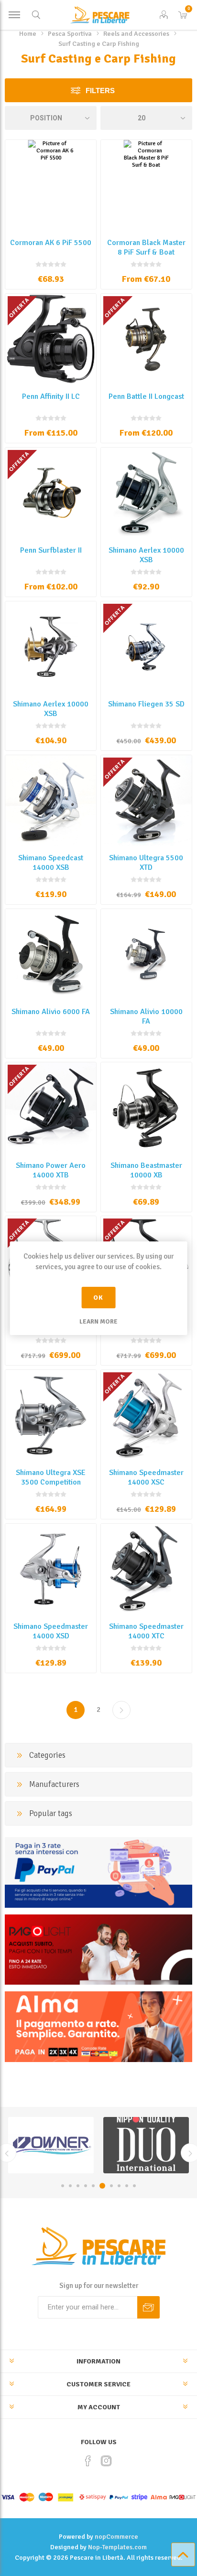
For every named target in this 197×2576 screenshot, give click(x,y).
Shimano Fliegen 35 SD (146, 704)
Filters (100, 91)
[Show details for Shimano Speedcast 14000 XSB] (51, 801)
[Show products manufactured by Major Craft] (146, 2145)
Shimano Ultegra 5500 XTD (146, 863)
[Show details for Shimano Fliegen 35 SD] (146, 647)
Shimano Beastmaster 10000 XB (146, 1170)
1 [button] (63, 2186)
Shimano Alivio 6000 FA (51, 1012)
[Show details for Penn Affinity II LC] (51, 339)
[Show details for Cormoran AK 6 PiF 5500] (51, 185)
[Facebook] (88, 2461)
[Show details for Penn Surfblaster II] (51, 493)
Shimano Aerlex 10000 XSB (146, 555)
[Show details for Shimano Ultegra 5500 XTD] (146, 801)
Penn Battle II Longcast (146, 396)
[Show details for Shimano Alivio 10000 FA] (146, 954)
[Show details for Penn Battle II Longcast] (146, 339)
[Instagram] (106, 2461)
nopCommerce (116, 2537)
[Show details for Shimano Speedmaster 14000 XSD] (51, 1569)
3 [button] (78, 2186)
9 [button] (127, 2186)
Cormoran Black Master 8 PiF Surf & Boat (146, 247)
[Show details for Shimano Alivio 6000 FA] (51, 954)
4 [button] (86, 2186)
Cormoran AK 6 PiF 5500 (51, 243)
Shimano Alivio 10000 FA (146, 1016)
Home (28, 34)
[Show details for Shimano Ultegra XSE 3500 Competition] (51, 1415)
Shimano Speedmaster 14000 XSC (146, 1477)
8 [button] (119, 2186)
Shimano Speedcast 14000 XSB (51, 863)
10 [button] (134, 2186)
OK (98, 1298)
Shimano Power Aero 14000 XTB (51, 1170)
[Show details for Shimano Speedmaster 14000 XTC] (146, 1569)
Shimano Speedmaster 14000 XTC (146, 1631)
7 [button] (111, 2186)
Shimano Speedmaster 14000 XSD (51, 1631)
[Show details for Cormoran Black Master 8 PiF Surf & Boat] (146, 185)
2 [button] (70, 2186)
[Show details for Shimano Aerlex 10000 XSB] (146, 493)
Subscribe (148, 2307)
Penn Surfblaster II (51, 550)
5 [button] (93, 2186)
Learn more (98, 1322)
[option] (51, 2145)
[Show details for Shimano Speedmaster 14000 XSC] (146, 1415)
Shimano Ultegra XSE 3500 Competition (51, 1477)
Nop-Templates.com (117, 2547)
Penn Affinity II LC (51, 396)
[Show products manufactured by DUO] (51, 2145)
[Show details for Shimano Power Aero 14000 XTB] (51, 1108)
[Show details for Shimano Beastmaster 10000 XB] (146, 1108)
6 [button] (102, 2186)
